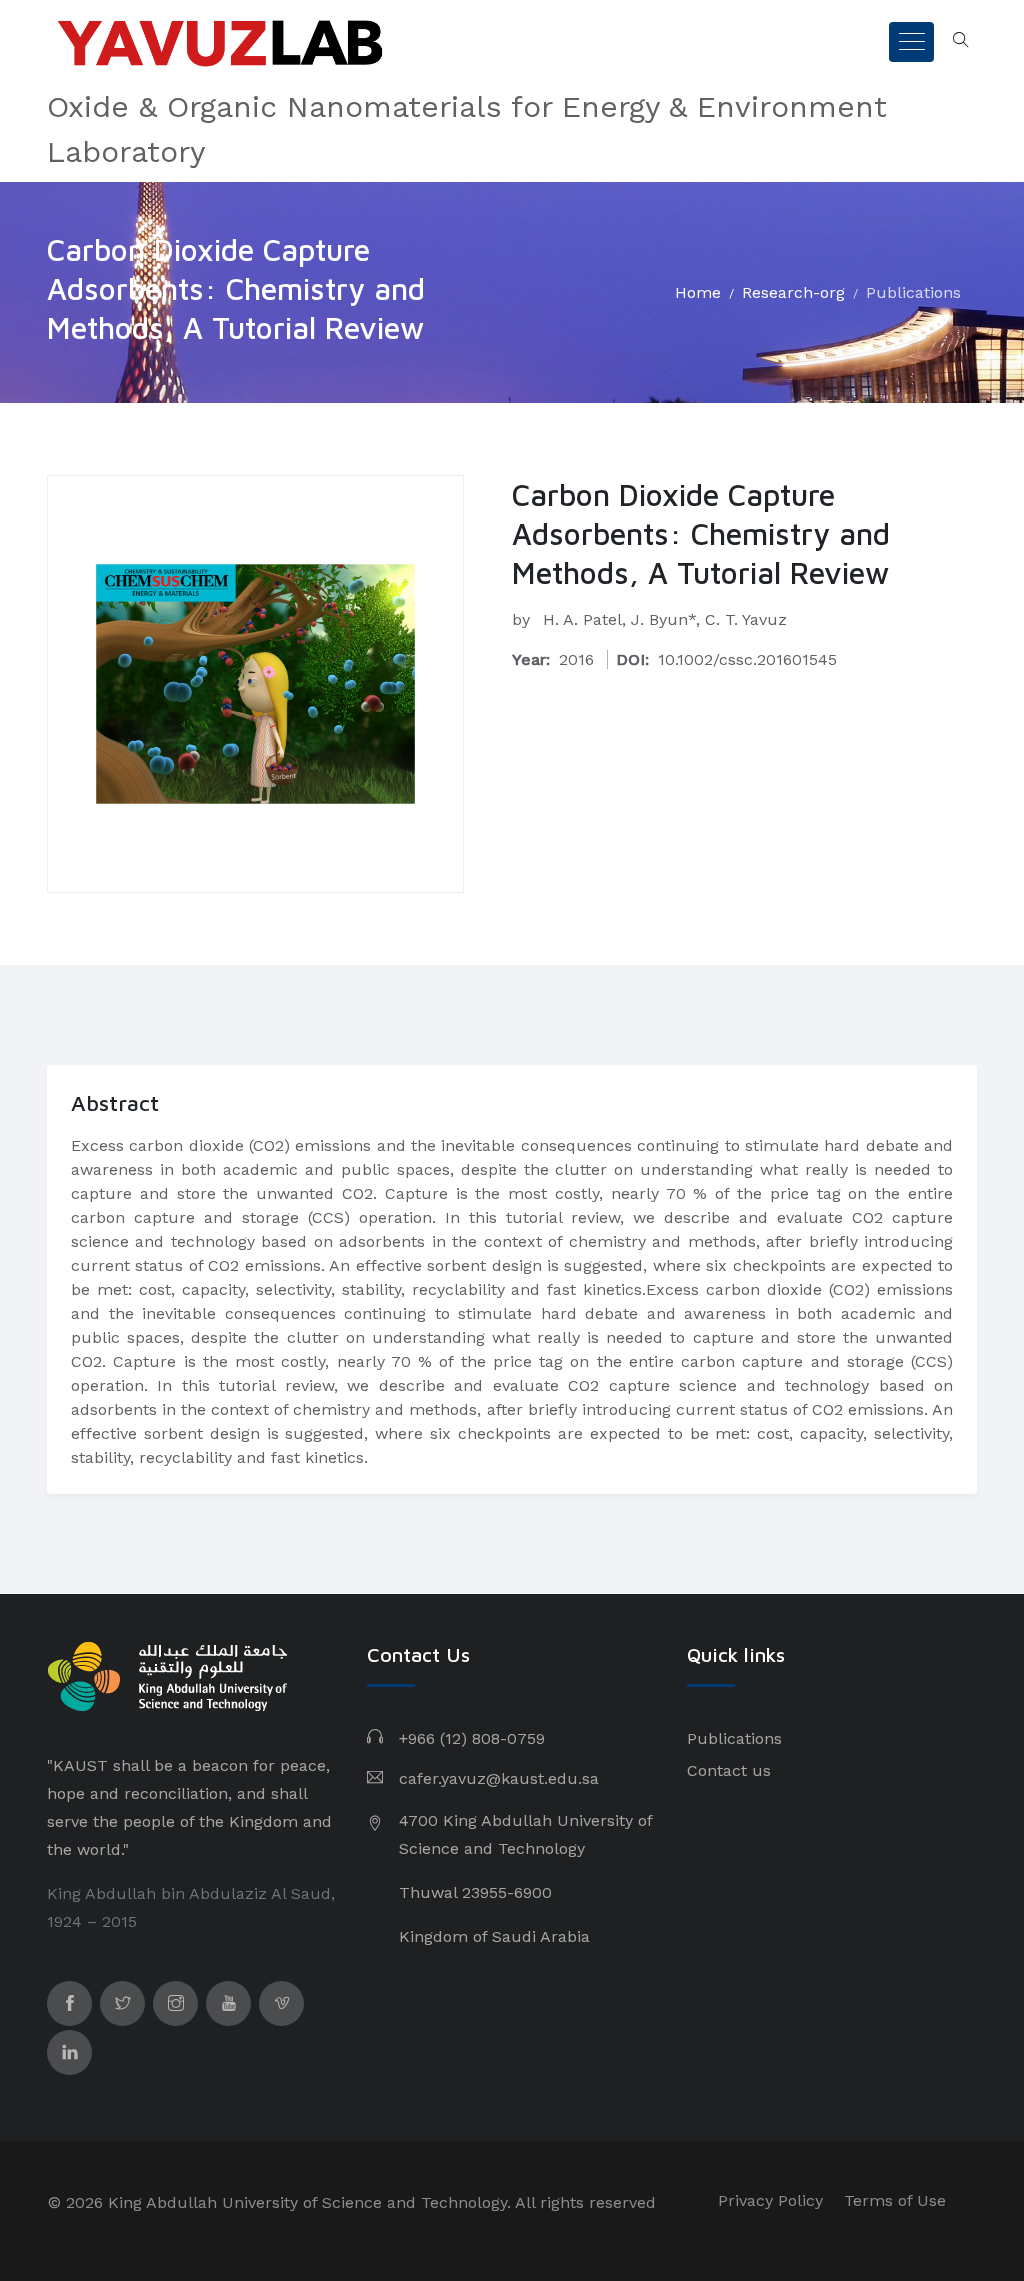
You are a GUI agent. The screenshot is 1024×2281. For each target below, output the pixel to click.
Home (698, 292)
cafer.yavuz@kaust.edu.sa (499, 1778)
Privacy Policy (770, 2200)
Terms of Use (895, 2200)
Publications (913, 292)
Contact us (729, 1770)
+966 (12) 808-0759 (472, 1738)
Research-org (793, 292)
